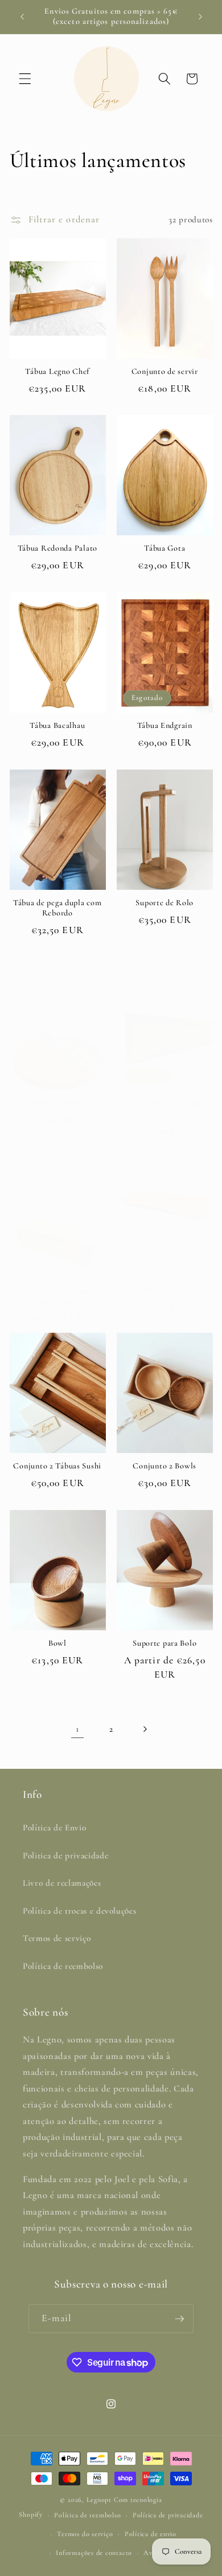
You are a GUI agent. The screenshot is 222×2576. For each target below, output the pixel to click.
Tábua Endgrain (165, 725)
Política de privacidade (168, 2515)
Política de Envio (54, 1828)
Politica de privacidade (65, 1855)
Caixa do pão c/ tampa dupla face (57, 1295)
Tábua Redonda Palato (57, 548)
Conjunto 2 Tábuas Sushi (57, 1466)
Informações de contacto (94, 2553)
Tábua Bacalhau (57, 725)
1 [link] (77, 1729)
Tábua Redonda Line (57, 1103)
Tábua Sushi (165, 1290)
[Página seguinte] (145, 1729)
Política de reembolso (63, 1966)
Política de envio (151, 2534)
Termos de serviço (57, 1938)
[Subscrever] (179, 2319)
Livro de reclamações (62, 1883)
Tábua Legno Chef (57, 371)
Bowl (57, 1643)
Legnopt (99, 2500)
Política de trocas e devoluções (79, 1911)
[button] (25, 79)
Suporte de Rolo (165, 903)
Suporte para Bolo (165, 1643)
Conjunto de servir (165, 371)
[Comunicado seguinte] (200, 17)
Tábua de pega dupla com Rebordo (57, 908)
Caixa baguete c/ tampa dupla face (165, 1108)
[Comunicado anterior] (22, 17)
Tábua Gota (165, 548)
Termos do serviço (85, 2534)
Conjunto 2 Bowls (165, 1466)
